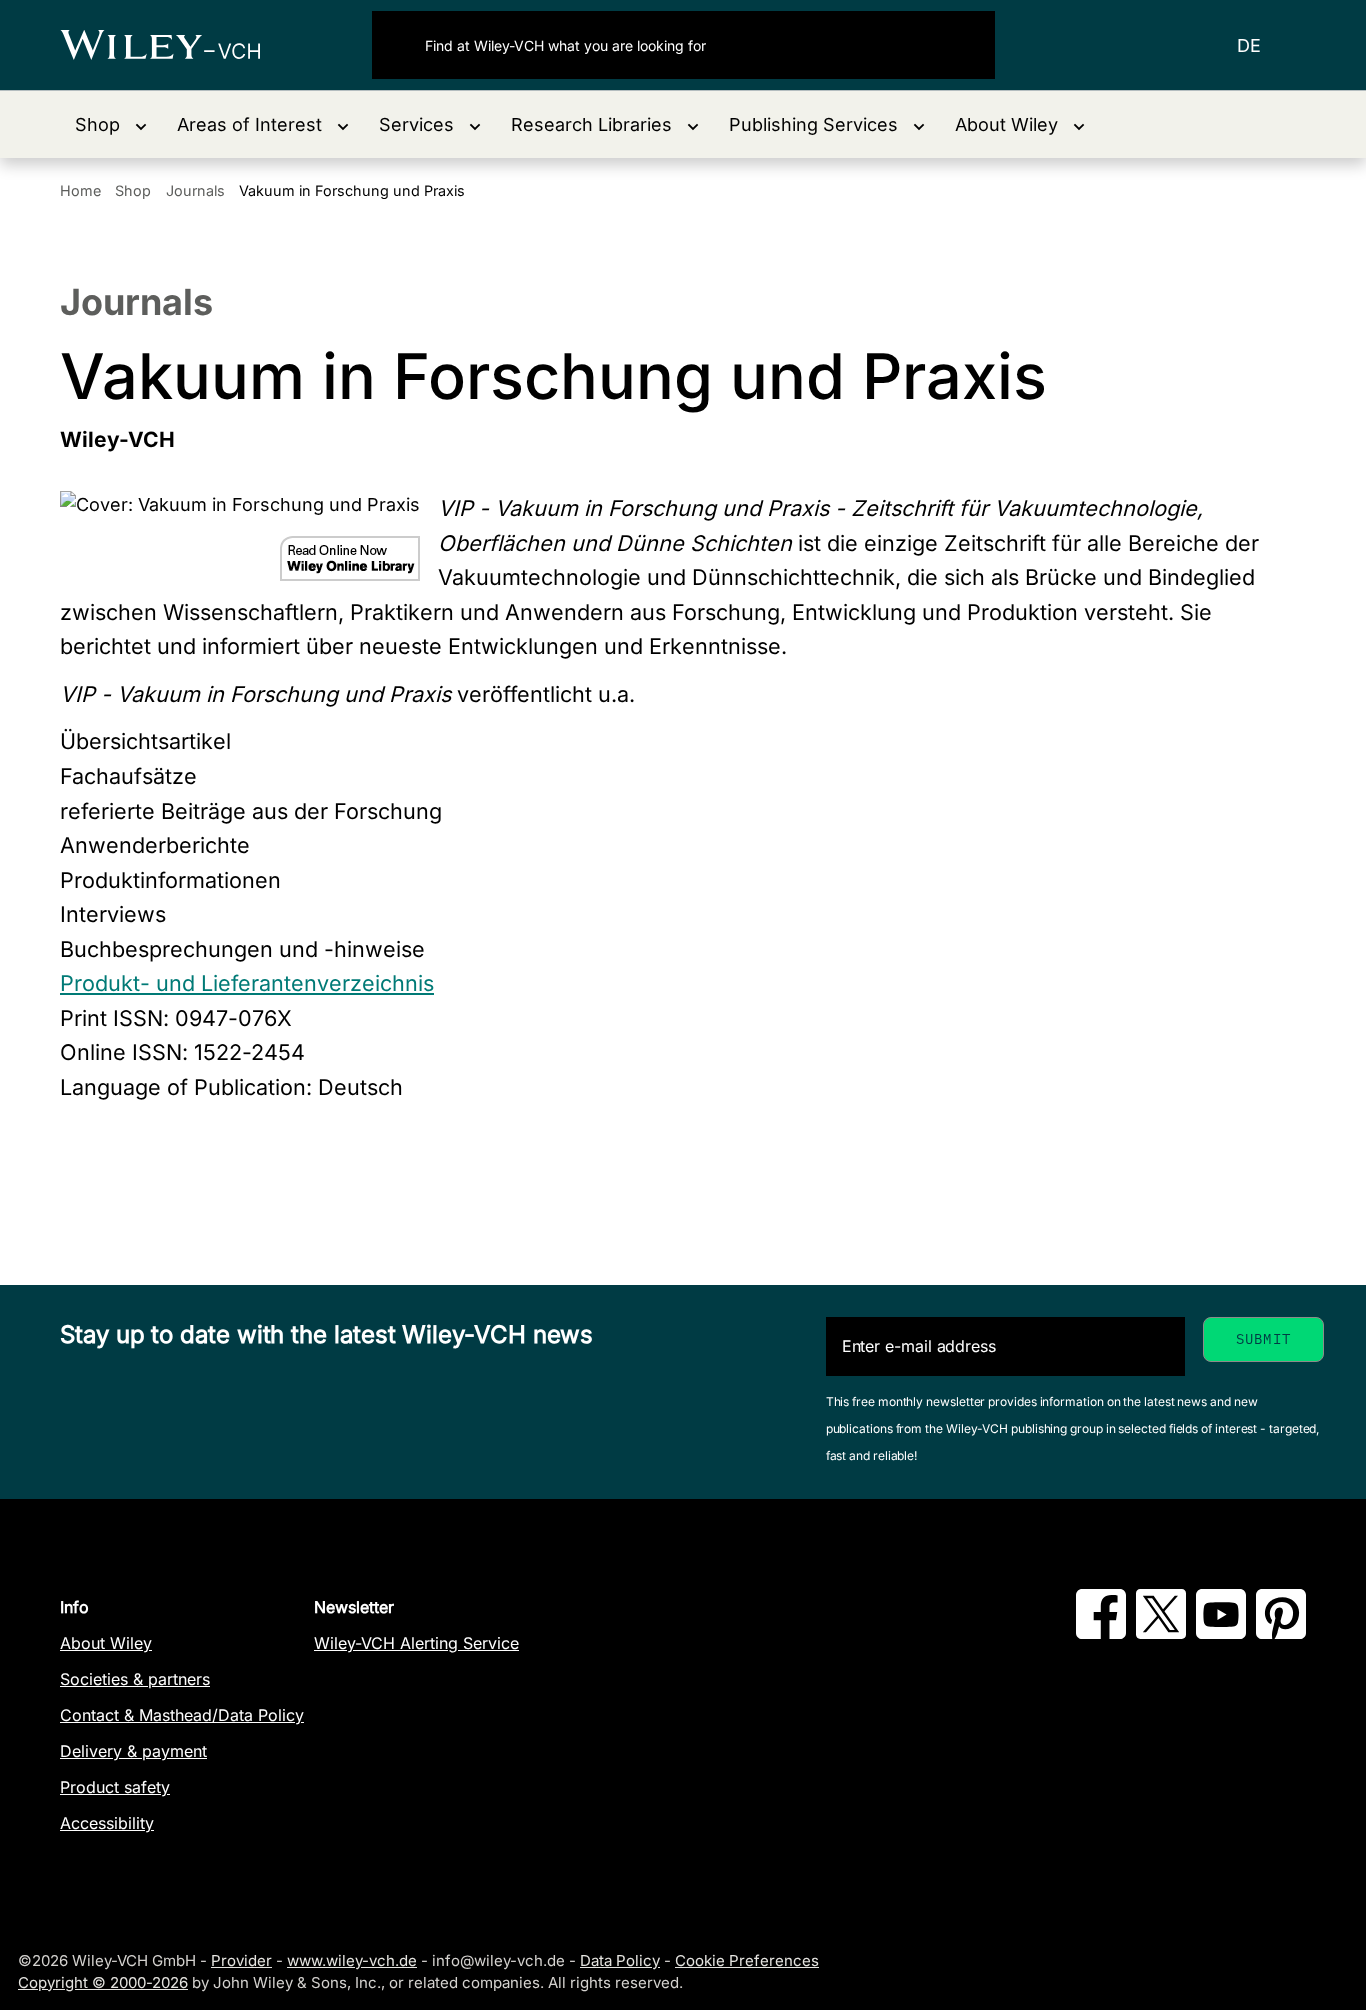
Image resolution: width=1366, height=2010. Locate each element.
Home (80, 190)
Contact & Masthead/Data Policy (182, 1715)
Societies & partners (135, 1679)
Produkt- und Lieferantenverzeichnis (247, 983)
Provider (241, 1960)
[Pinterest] (1281, 1633)
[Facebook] (1101, 1633)
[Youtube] (1221, 1633)
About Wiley (106, 1643)
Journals (195, 190)
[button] (111, 124)
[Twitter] (1161, 1633)
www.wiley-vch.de (352, 1960)
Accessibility (107, 1823)
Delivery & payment (133, 1751)
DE (1249, 45)
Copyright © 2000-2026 (103, 1982)
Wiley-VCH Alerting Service (416, 1643)
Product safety (115, 1787)
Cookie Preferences (747, 1960)
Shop (133, 190)
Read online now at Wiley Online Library (350, 558)
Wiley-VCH (177, 45)
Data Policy (620, 1960)
